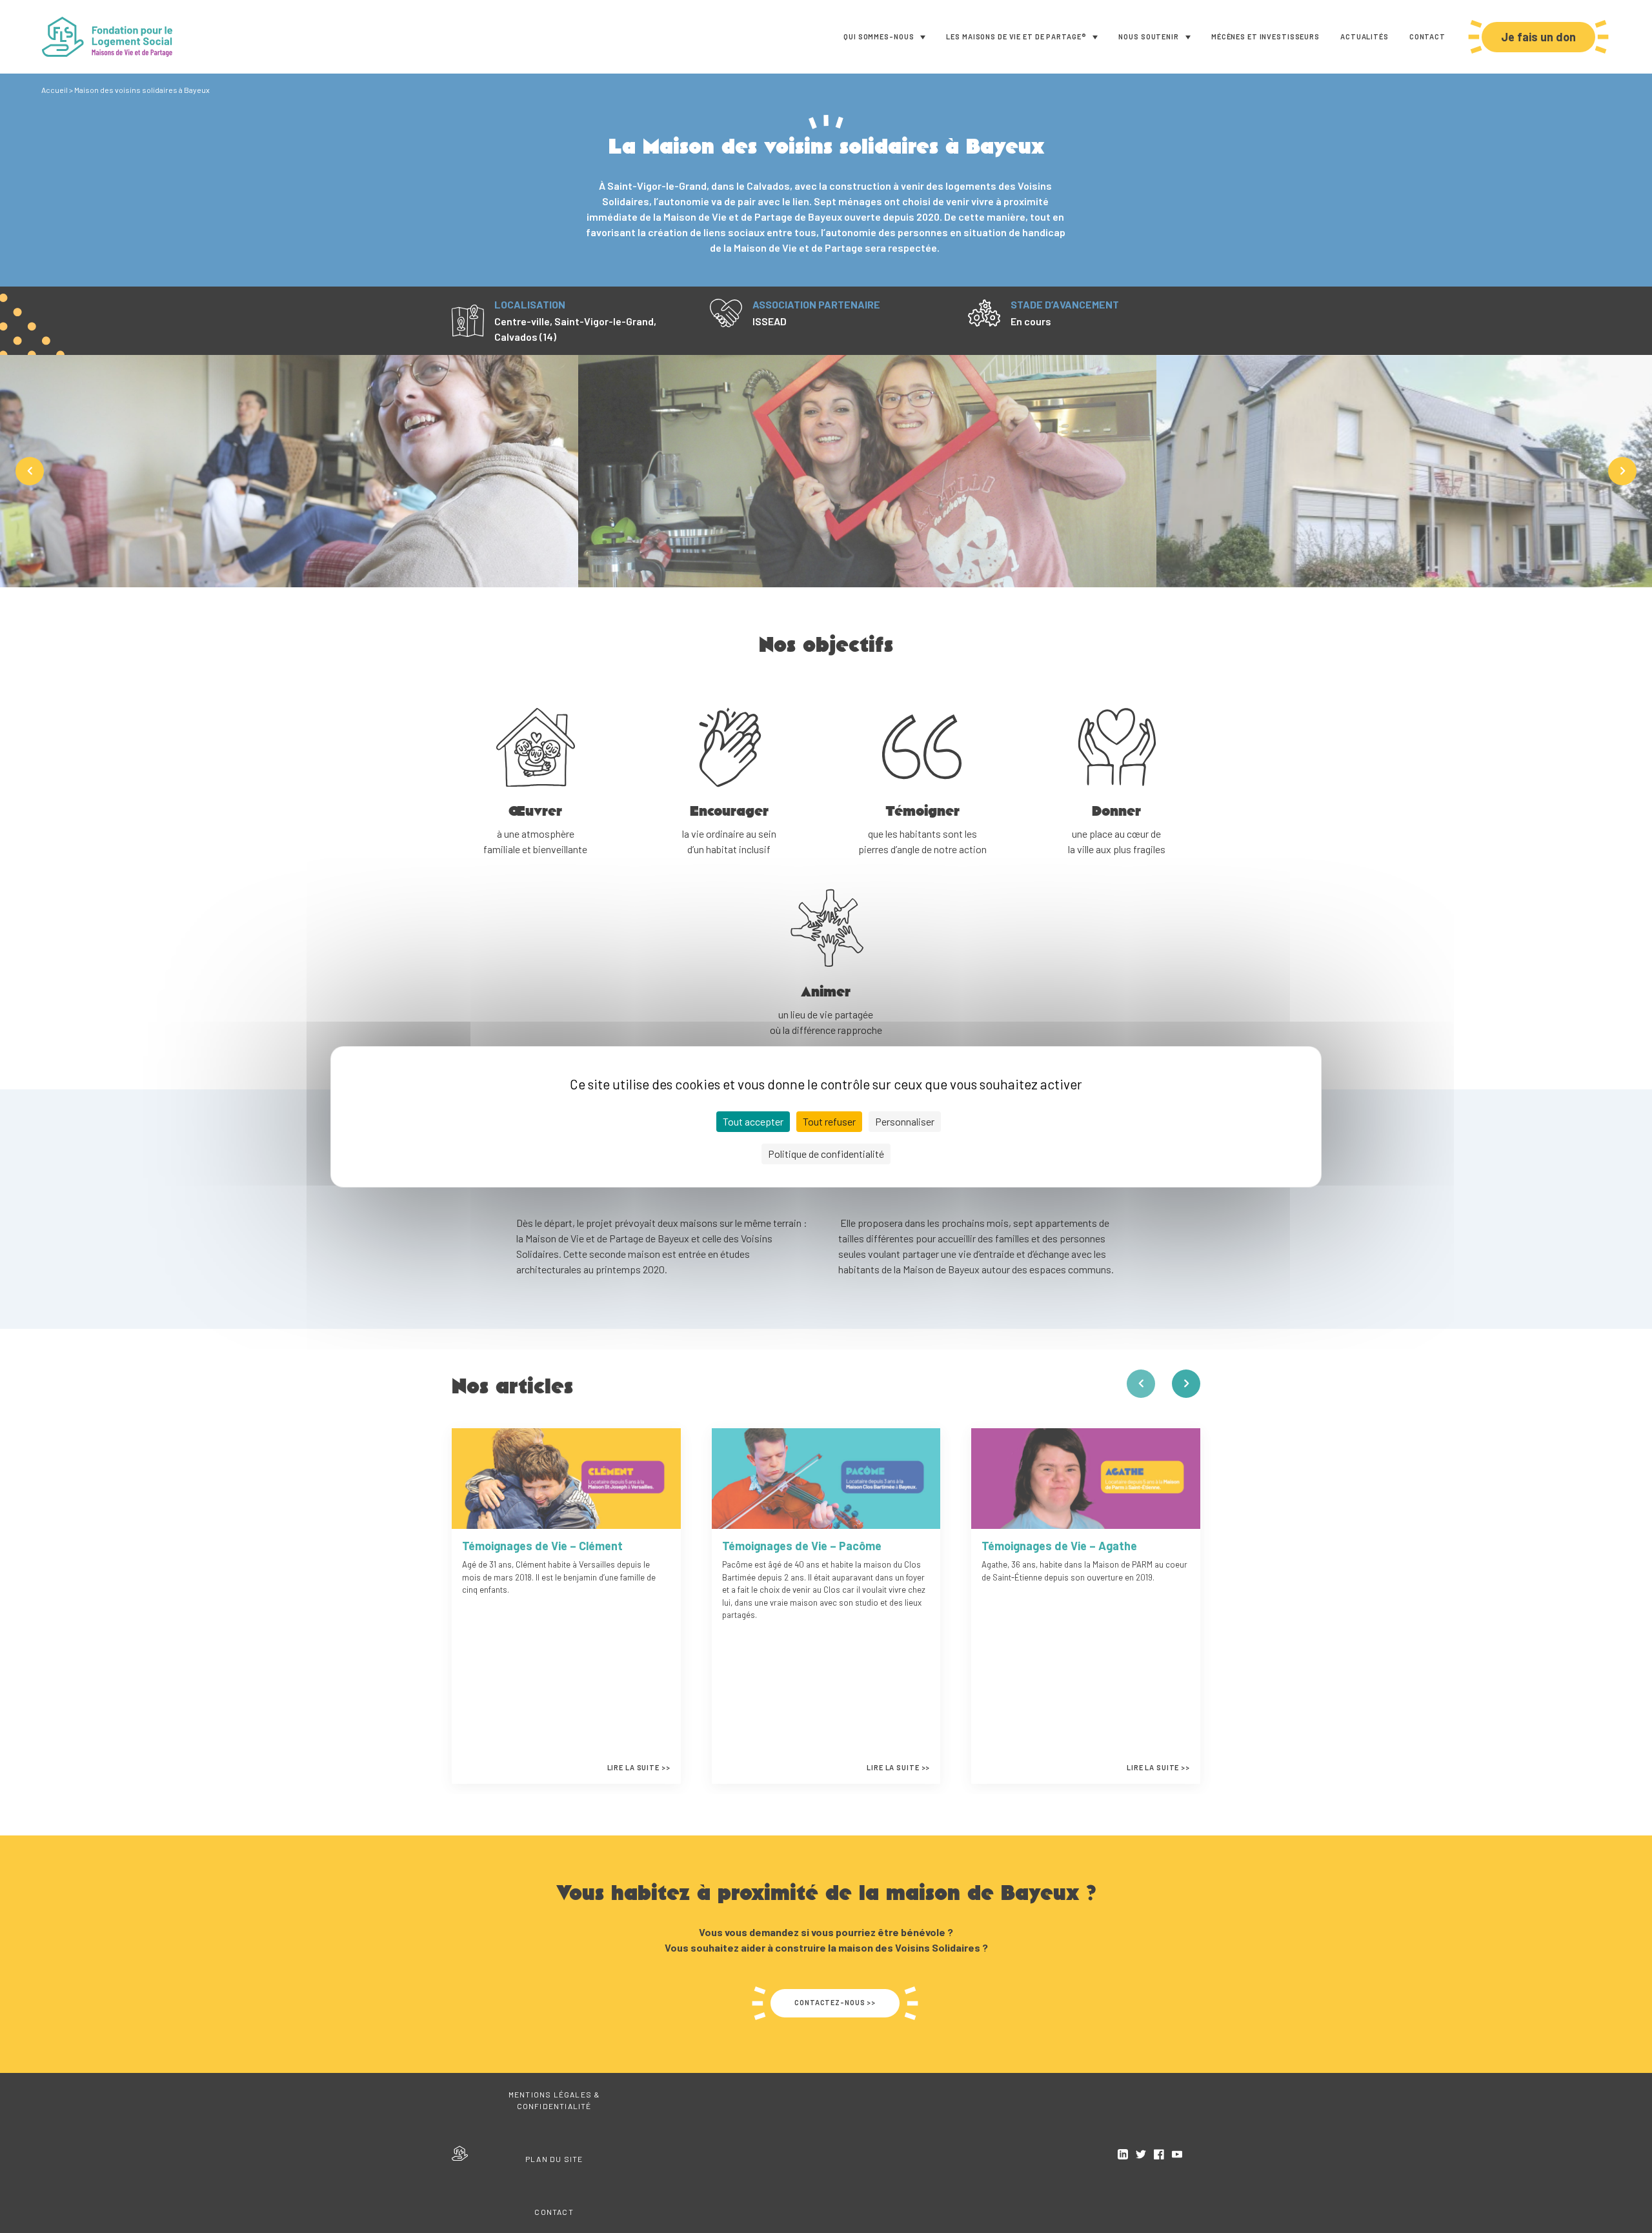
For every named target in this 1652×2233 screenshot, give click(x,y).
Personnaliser (905, 1121)
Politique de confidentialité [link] (826, 1154)
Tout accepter (753, 1121)
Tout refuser (829, 1121)
